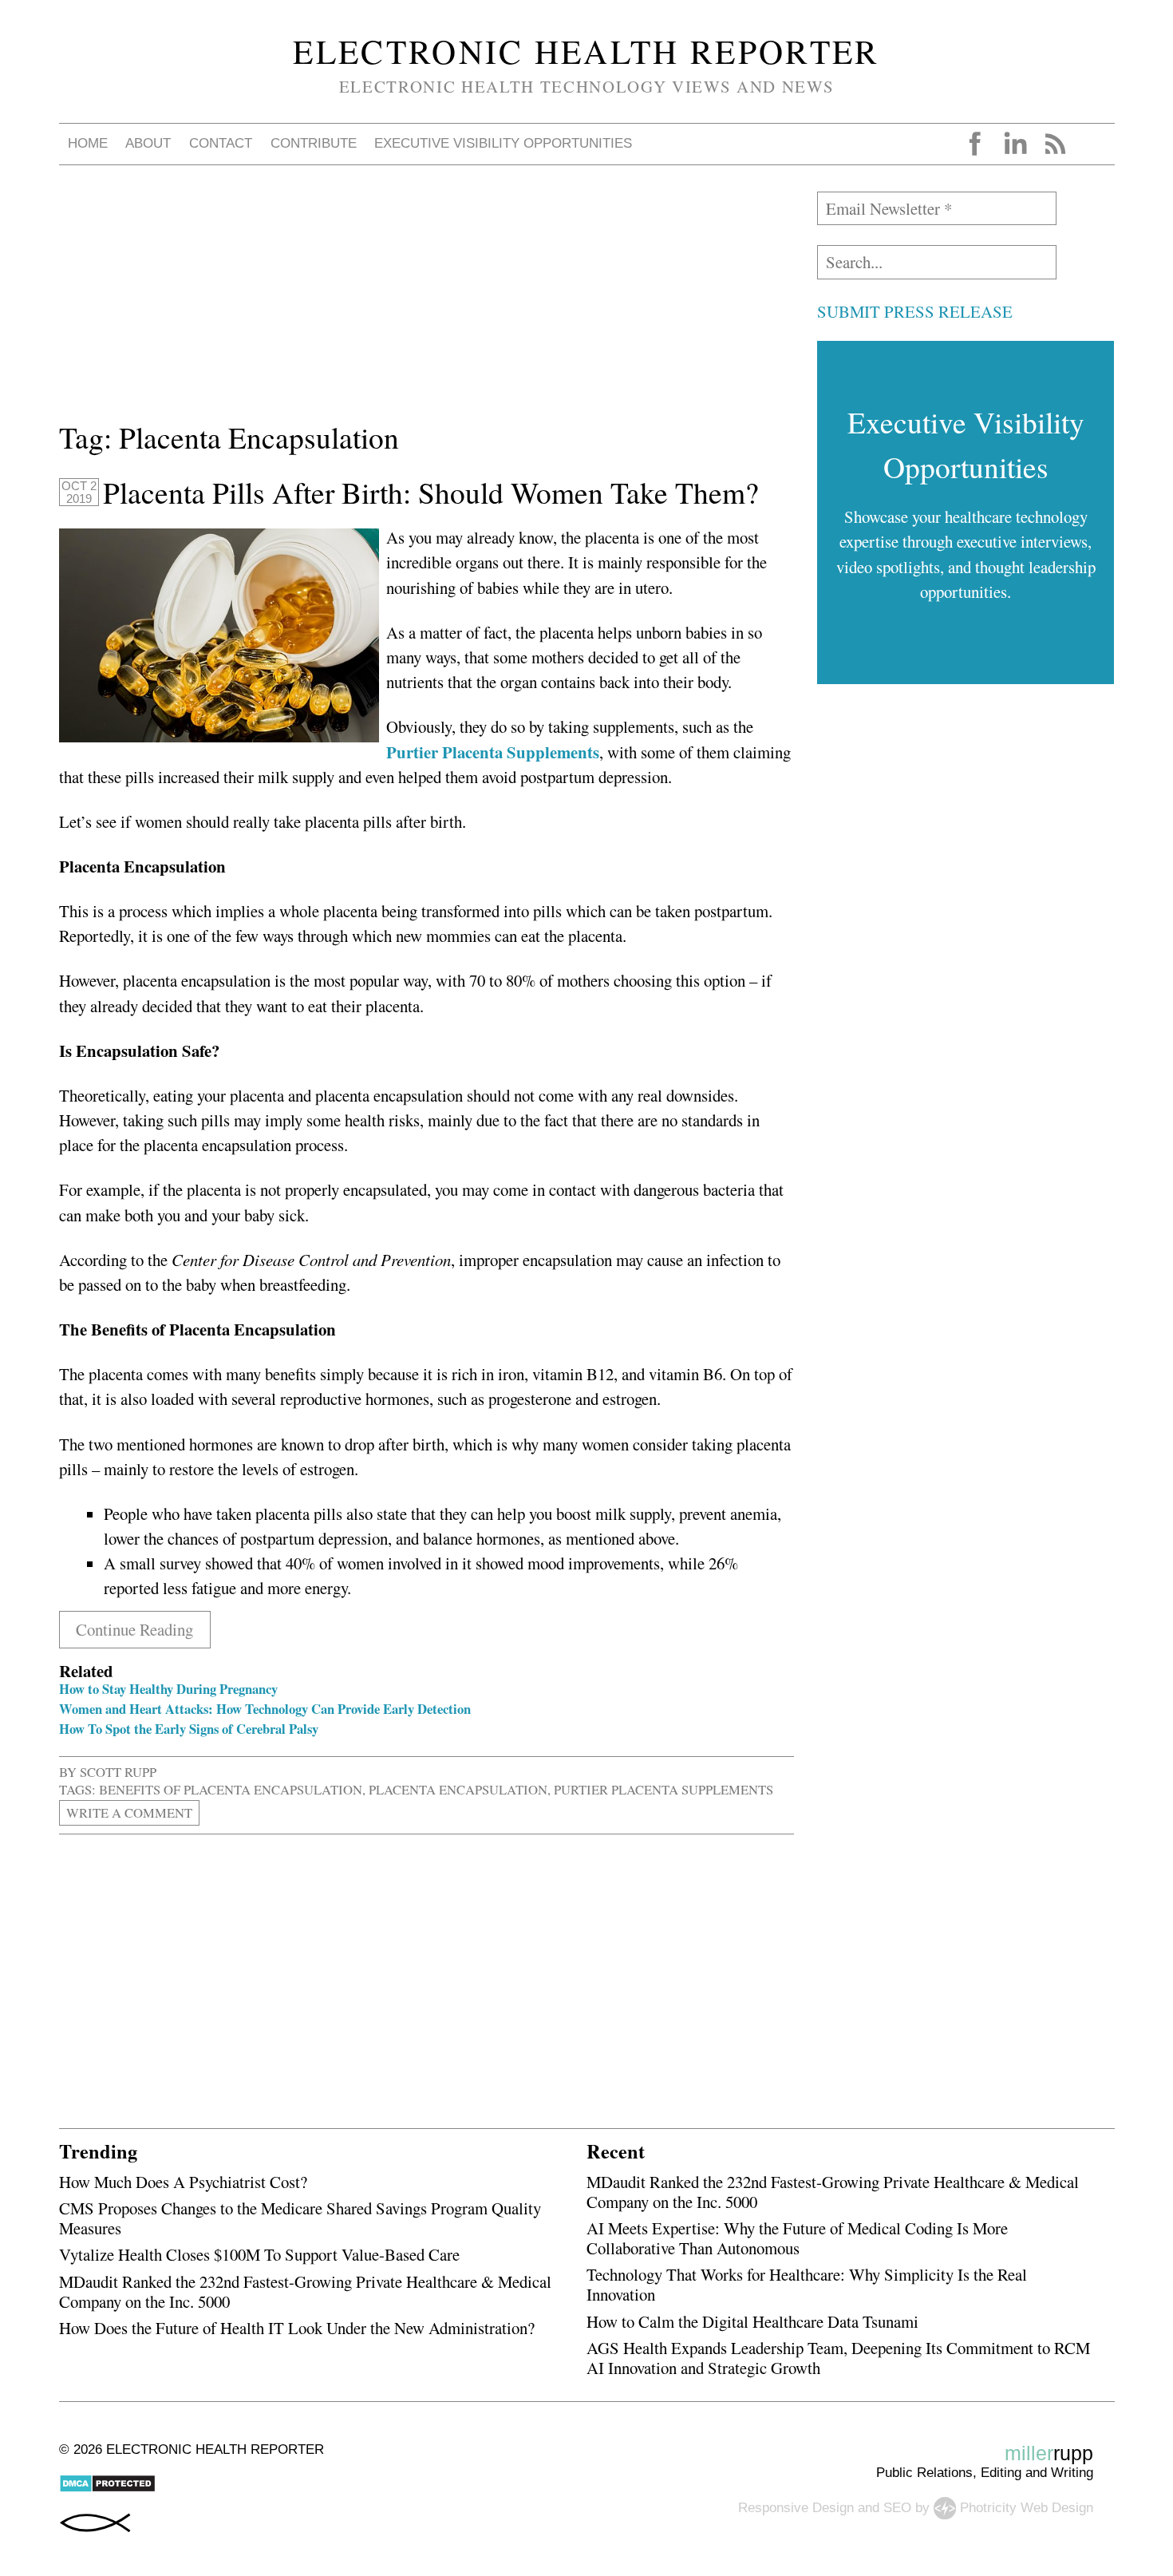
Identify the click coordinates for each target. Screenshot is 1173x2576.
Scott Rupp (118, 1772)
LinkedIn (1015, 144)
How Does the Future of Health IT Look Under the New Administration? (297, 2328)
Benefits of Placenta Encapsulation (231, 1789)
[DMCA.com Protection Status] (107, 2489)
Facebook (975, 144)
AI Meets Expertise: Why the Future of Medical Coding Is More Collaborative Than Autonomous (797, 2238)
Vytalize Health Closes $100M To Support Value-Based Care (259, 2254)
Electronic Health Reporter (586, 51)
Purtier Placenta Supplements (664, 1789)
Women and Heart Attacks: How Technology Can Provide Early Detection (265, 1709)
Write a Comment (129, 1813)
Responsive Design (796, 2507)
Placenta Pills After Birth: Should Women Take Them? (431, 493)
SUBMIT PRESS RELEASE (915, 311)
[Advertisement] (427, 303)
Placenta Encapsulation (458, 1789)
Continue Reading (134, 1629)
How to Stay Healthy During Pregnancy (168, 1689)
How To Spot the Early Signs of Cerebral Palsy (189, 1729)
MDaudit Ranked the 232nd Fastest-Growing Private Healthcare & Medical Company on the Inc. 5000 (305, 2291)
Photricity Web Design (1027, 2507)
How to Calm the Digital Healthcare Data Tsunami (752, 2321)
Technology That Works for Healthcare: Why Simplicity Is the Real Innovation (807, 2284)
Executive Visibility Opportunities (503, 143)
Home (88, 143)
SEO (897, 2507)
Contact (221, 143)
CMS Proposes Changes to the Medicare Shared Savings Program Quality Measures (300, 2218)
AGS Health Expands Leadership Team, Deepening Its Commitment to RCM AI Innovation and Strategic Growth (838, 2358)
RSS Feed (1055, 144)
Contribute (314, 143)
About (148, 143)
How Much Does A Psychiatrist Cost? (183, 2182)
